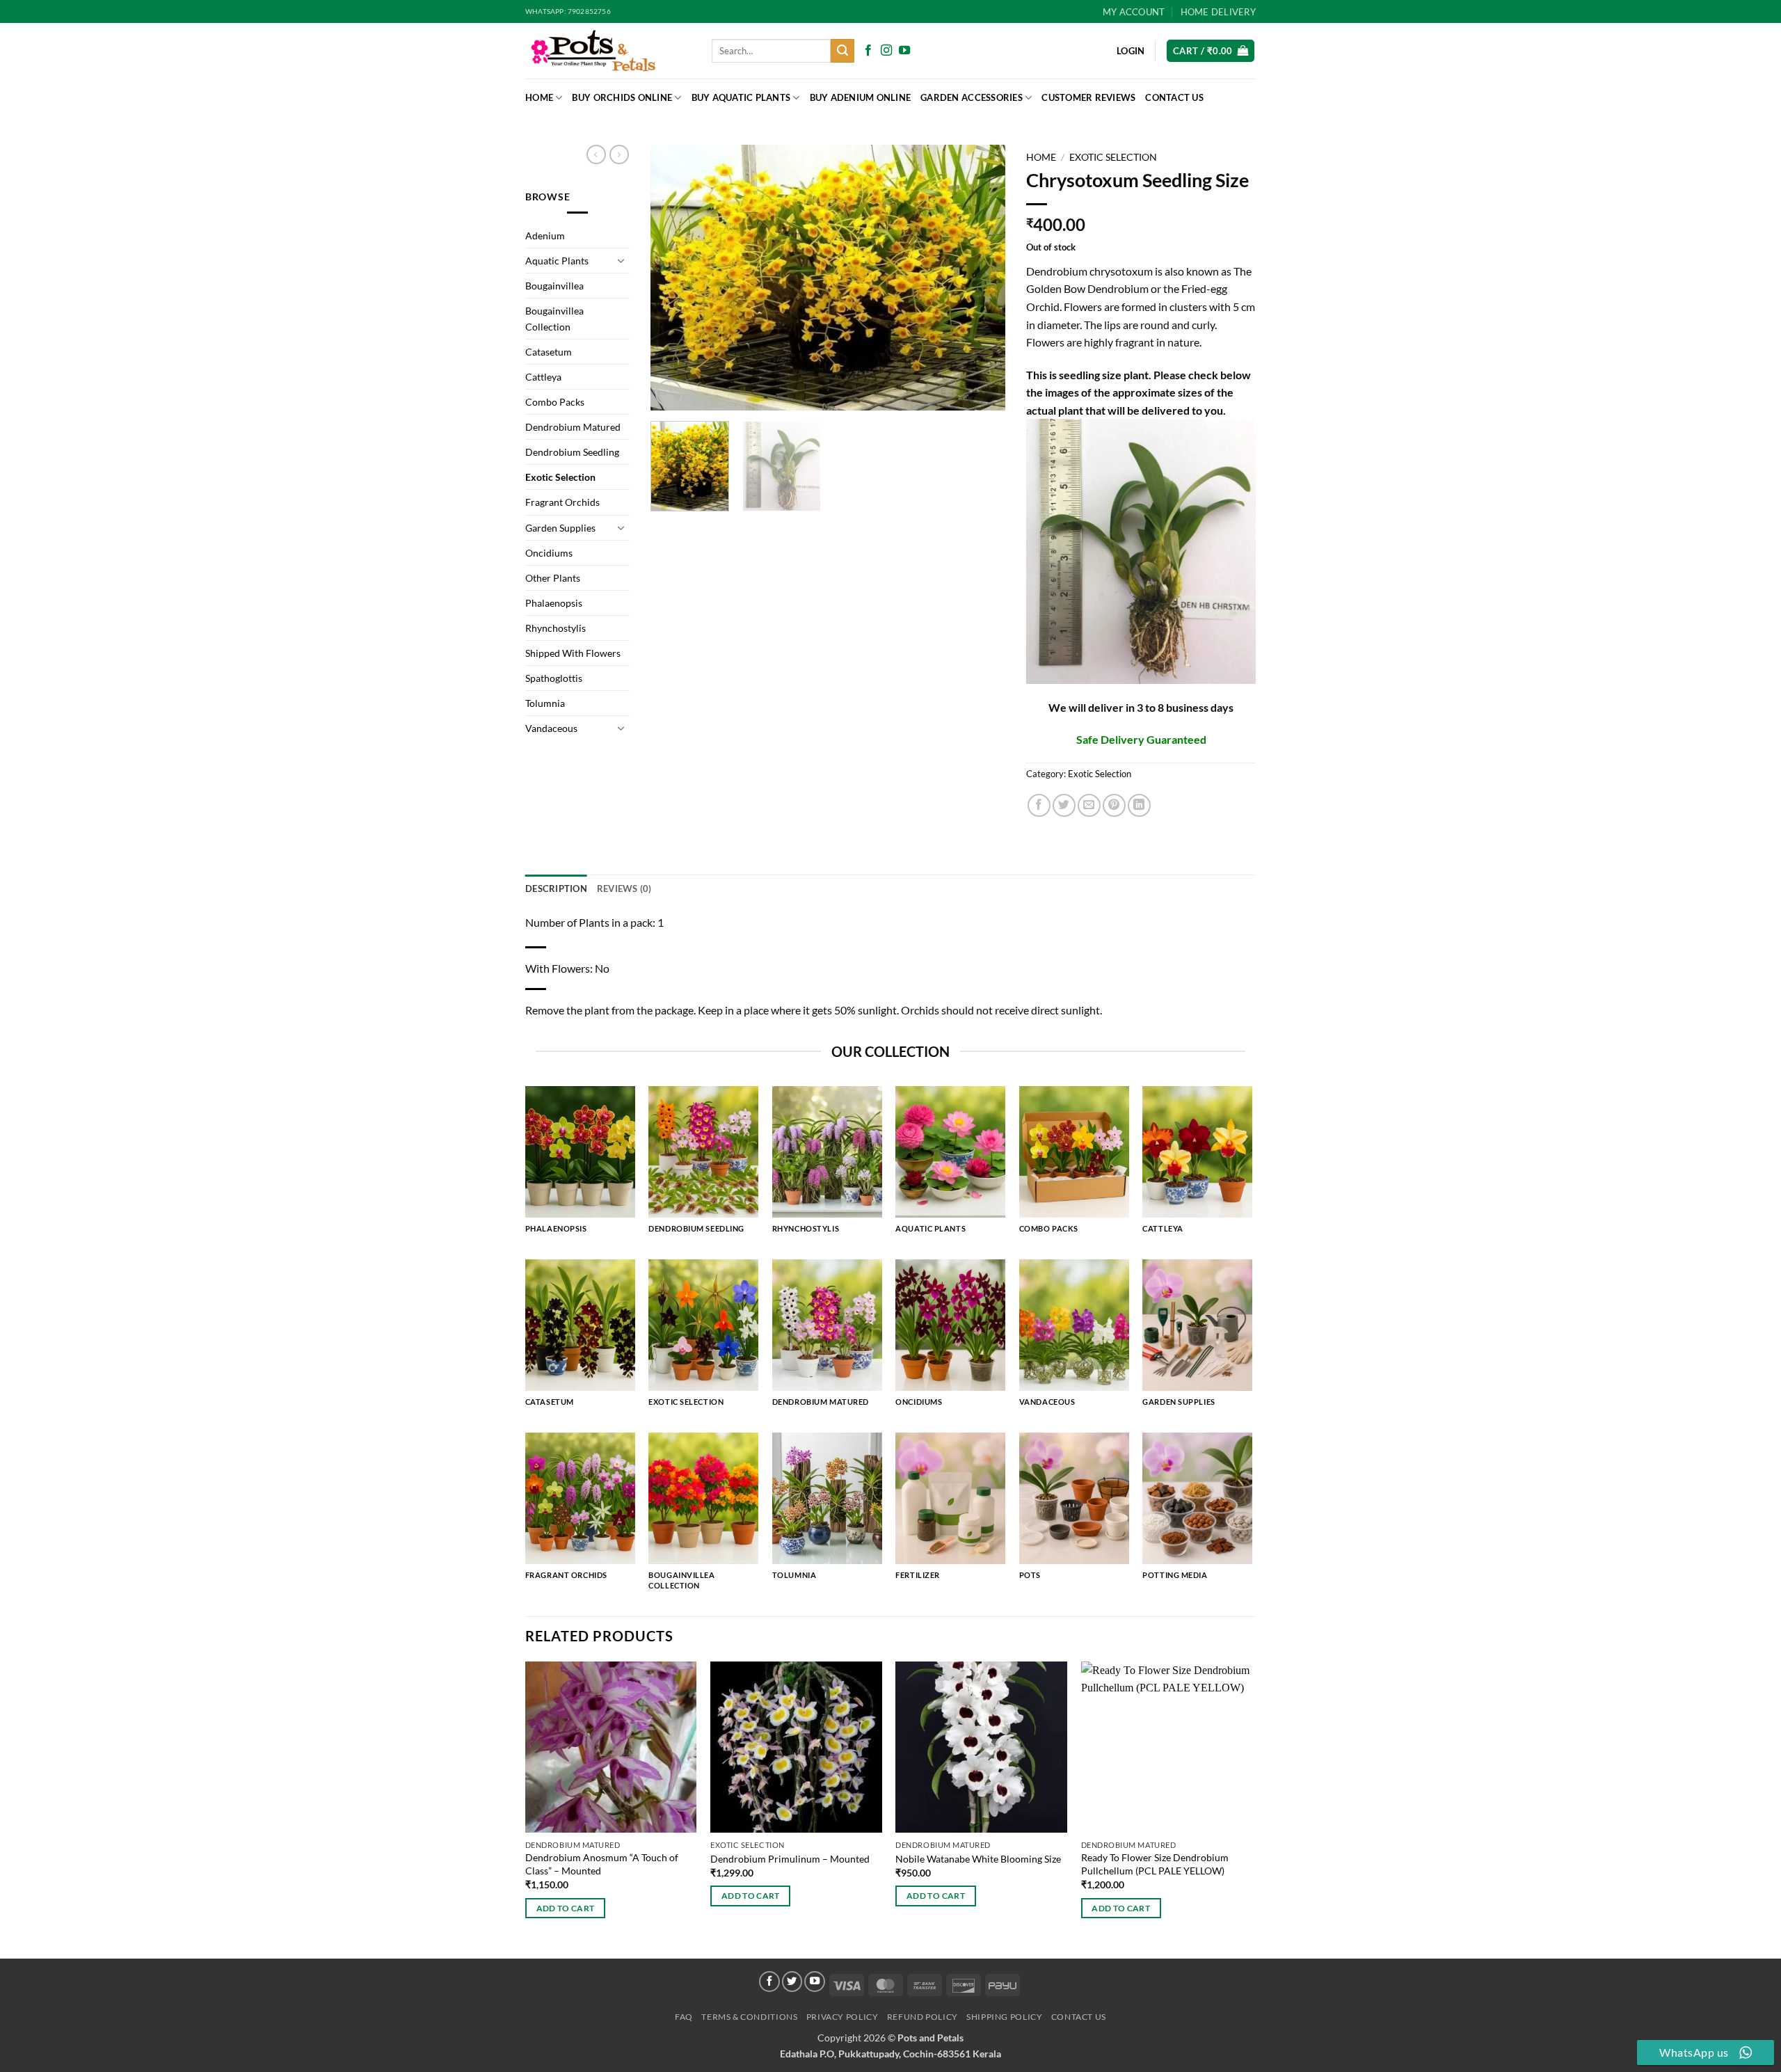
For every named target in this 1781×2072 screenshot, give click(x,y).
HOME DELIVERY (1218, 12)
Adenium (545, 236)
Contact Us (1174, 97)
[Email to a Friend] (1089, 805)
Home (539, 97)
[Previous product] (619, 154)
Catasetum (549, 352)
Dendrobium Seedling (572, 452)
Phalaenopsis (554, 603)
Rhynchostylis (556, 628)
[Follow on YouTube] (904, 51)
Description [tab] (556, 888)
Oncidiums (549, 553)
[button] (1211, 51)
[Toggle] (621, 260)
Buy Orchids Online (622, 97)
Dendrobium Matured (573, 427)
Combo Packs (555, 402)
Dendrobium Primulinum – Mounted (790, 1859)
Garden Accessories (972, 97)
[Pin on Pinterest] (1114, 805)
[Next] (981, 278)
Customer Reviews (1088, 97)
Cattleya (543, 377)
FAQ (684, 2017)
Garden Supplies (560, 528)
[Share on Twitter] (1064, 805)
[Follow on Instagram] (886, 51)
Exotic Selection (560, 477)
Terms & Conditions (749, 2017)
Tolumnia (545, 703)
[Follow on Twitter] (792, 1982)
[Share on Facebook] (1039, 805)
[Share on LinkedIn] (1139, 805)
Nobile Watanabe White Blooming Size (978, 1859)
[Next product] (596, 154)
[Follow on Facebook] (868, 51)
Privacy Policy (842, 2017)
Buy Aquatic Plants (741, 97)
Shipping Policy (1004, 2017)
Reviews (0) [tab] (624, 888)
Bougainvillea (554, 286)
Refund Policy (923, 2017)
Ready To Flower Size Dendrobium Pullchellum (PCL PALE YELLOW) (1155, 1864)
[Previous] (675, 278)
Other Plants (553, 578)
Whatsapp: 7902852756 (568, 11)
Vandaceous (551, 728)
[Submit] (842, 51)
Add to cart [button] (566, 1908)
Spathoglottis (554, 678)
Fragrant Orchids (562, 502)
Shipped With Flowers (573, 653)
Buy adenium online (861, 97)
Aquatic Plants (557, 261)
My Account (1134, 12)
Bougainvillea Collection (554, 319)
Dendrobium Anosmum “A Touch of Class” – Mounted (602, 1864)
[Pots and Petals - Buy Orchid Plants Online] (608, 51)
